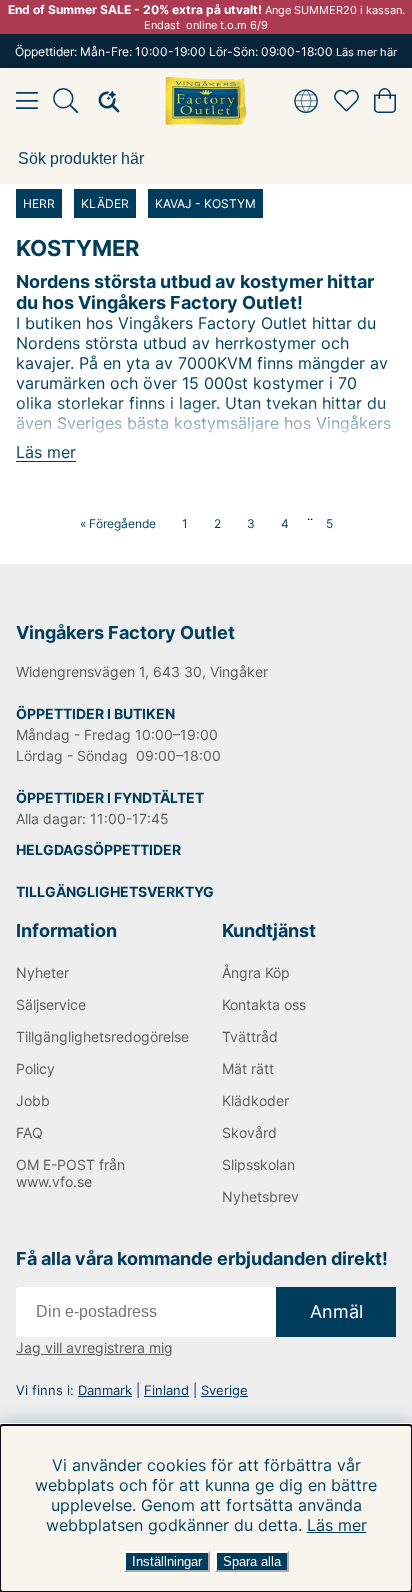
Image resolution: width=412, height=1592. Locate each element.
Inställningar (167, 1561)
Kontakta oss (264, 1004)
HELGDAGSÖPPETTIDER (98, 849)
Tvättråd (250, 1036)
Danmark (105, 1390)
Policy (35, 1068)
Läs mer (337, 1525)
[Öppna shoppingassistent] (103, 101)
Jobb (33, 1100)
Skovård (249, 1132)
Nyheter (42, 972)
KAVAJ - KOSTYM (205, 203)
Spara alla (252, 1561)
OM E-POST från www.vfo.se (70, 1173)
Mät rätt (248, 1068)
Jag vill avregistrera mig (94, 1347)
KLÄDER (105, 203)
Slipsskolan (258, 1164)
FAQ (29, 1132)
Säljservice (51, 1004)
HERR (39, 203)
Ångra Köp (256, 972)
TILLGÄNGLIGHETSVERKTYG (115, 891)
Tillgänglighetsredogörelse (102, 1036)
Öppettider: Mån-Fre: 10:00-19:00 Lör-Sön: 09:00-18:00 (206, 51)
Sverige (224, 1390)
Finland (166, 1390)
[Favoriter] (346, 101)
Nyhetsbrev (260, 1196)
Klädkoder (255, 1100)
